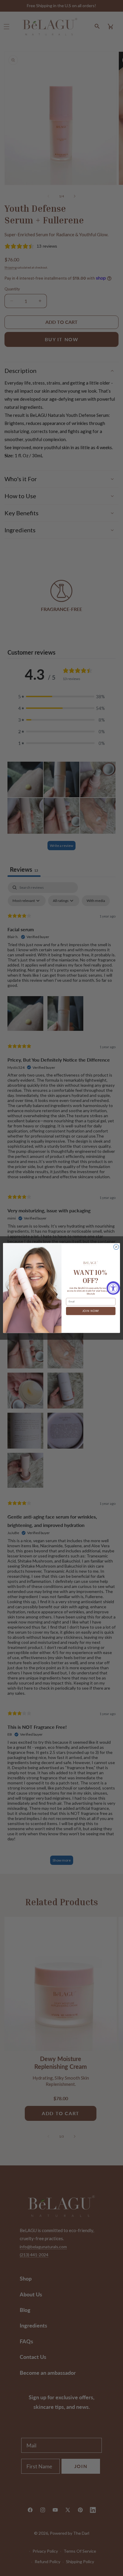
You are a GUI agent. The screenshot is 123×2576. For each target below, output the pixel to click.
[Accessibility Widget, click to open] (113, 1288)
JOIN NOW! (91, 1311)
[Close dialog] (116, 1247)
